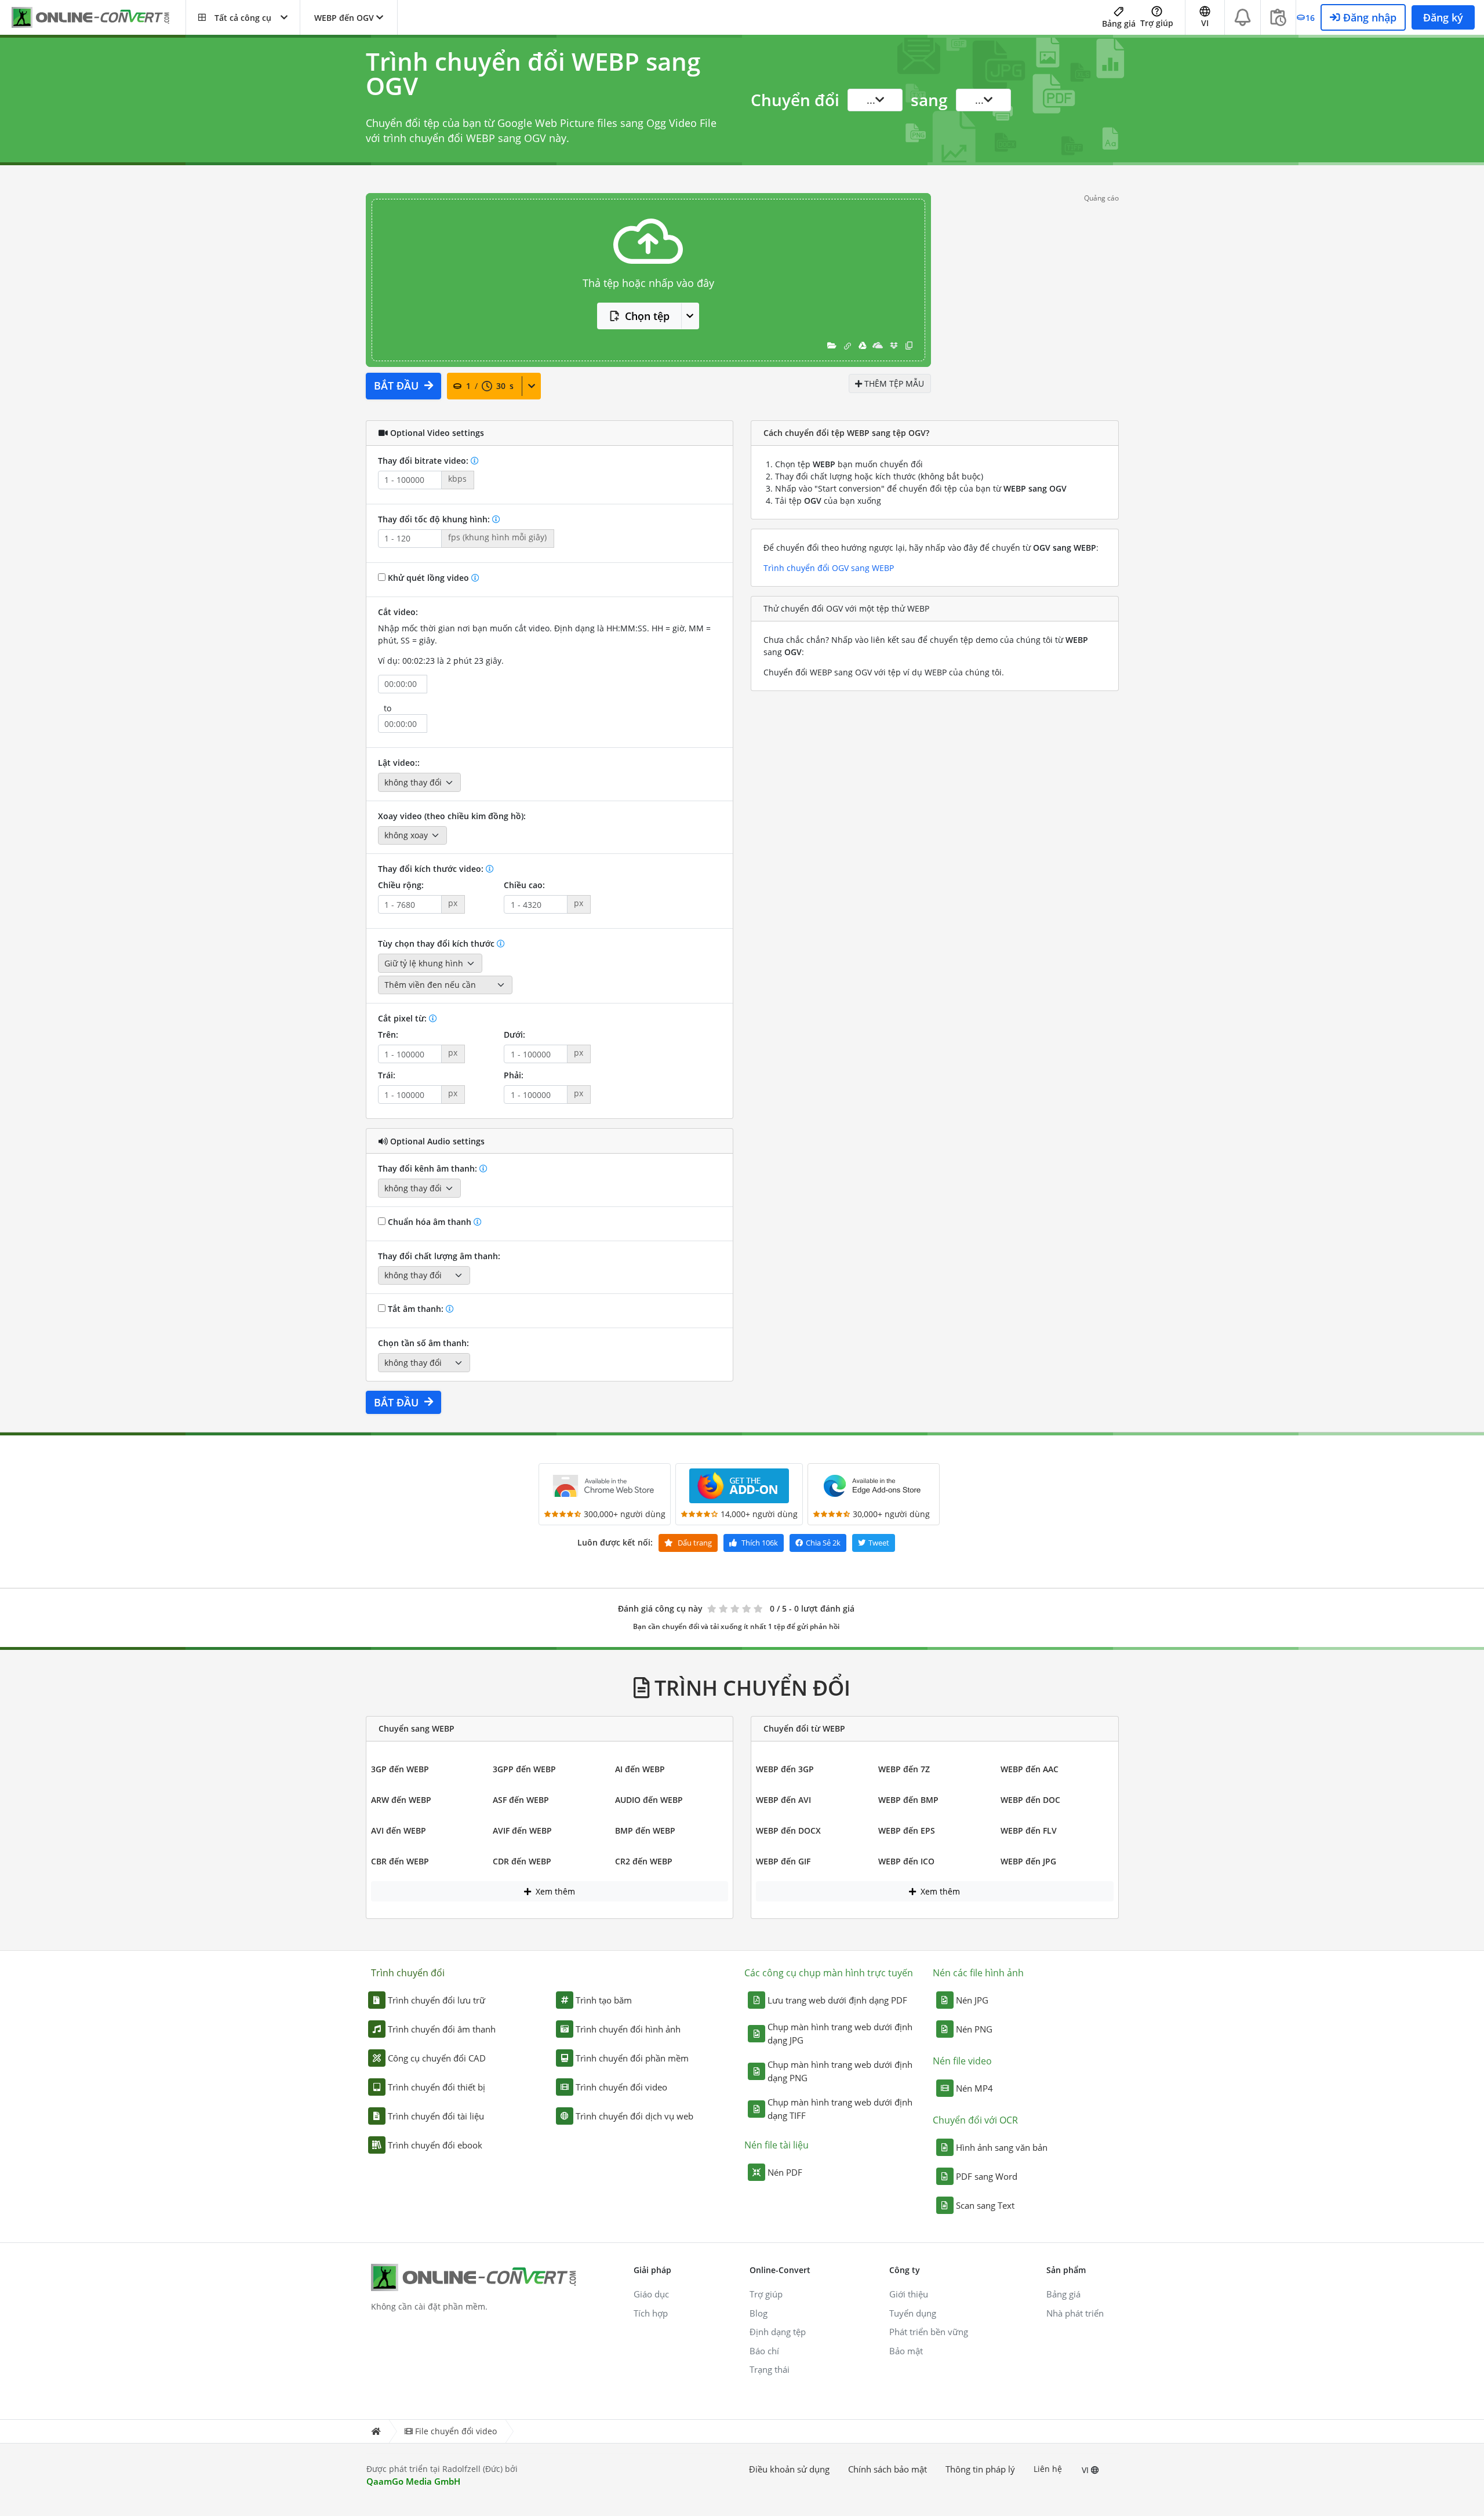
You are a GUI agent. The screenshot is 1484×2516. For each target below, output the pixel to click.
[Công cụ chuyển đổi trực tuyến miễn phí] (99, 18)
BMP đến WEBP (645, 1830)
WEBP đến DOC (1030, 1800)
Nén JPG (972, 2000)
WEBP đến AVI (783, 1800)
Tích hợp (651, 2313)
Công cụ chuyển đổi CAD (437, 2058)
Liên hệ (1048, 2469)
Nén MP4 (974, 2088)
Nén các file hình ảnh (978, 1973)
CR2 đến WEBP (644, 1861)
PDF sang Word (987, 2176)
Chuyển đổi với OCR (975, 2120)
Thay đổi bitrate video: (424, 461)
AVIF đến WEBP (522, 1830)
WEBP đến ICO (906, 1861)
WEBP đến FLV (1029, 1830)
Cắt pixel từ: (403, 1018)
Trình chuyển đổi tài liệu (436, 2116)
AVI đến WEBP (399, 1830)
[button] (243, 17)
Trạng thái (770, 2369)
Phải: (514, 1075)
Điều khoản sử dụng (789, 2469)
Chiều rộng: (401, 885)
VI (1086, 2470)
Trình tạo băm (604, 2000)
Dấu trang (694, 1543)
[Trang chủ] (376, 2432)
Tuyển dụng (913, 2313)
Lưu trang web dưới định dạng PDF (837, 2000)
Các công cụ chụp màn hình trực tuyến (829, 1973)
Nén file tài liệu (776, 2145)
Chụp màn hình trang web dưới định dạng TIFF (840, 2109)
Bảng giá (1119, 23)
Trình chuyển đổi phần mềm (632, 2058)
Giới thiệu (909, 2294)
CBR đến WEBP (400, 1861)
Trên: (388, 1035)
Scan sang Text (985, 2205)
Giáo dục (651, 2294)
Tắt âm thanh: (416, 1309)
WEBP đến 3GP (785, 1769)
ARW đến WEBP (401, 1800)
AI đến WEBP (640, 1769)
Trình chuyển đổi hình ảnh (628, 2029)
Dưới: (514, 1035)
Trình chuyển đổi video (621, 2087)
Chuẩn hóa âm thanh (430, 1222)
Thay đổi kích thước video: (432, 869)
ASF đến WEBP (521, 1800)
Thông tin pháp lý (980, 2469)
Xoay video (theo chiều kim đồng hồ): (452, 816)
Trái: (387, 1075)
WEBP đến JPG (1028, 1861)
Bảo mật (906, 2351)
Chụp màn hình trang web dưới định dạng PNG (840, 2071)
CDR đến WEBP (522, 1861)
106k (760, 1543)
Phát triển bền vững (929, 2332)
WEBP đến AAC (1030, 1769)
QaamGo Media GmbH (413, 2481)
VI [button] (1205, 23)
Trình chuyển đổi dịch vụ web (634, 2116)
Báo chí (764, 2351)
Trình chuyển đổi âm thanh (442, 2029)
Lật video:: (399, 763)
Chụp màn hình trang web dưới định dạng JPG (840, 2033)
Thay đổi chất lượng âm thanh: (439, 1256)
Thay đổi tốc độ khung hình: (435, 519)
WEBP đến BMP (908, 1800)
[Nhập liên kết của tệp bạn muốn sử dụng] (848, 345)
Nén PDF (785, 2172)
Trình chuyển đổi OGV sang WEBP (829, 568)
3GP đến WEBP (400, 1769)
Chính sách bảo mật (888, 2469)
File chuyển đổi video (456, 2431)
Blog (759, 2313)
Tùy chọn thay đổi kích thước (437, 943)
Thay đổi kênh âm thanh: (429, 1168)
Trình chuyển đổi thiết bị (437, 2087)
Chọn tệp (647, 316)
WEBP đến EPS (907, 1830)
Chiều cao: (524, 885)
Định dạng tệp (778, 2332)
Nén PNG (974, 2029)
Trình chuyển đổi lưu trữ (437, 2000)
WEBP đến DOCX (788, 1830)
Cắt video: (398, 612)
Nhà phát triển (1075, 2313)
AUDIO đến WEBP (649, 1800)
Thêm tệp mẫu (893, 383)
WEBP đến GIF (783, 1861)
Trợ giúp (1157, 23)
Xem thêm (554, 1891)
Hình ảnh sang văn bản (1002, 2147)
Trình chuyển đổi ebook (435, 2145)
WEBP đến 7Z (904, 1769)
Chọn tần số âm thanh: (423, 1343)
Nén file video (962, 2061)
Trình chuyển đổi (408, 1973)
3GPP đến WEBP (524, 1769)
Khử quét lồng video (428, 578)
